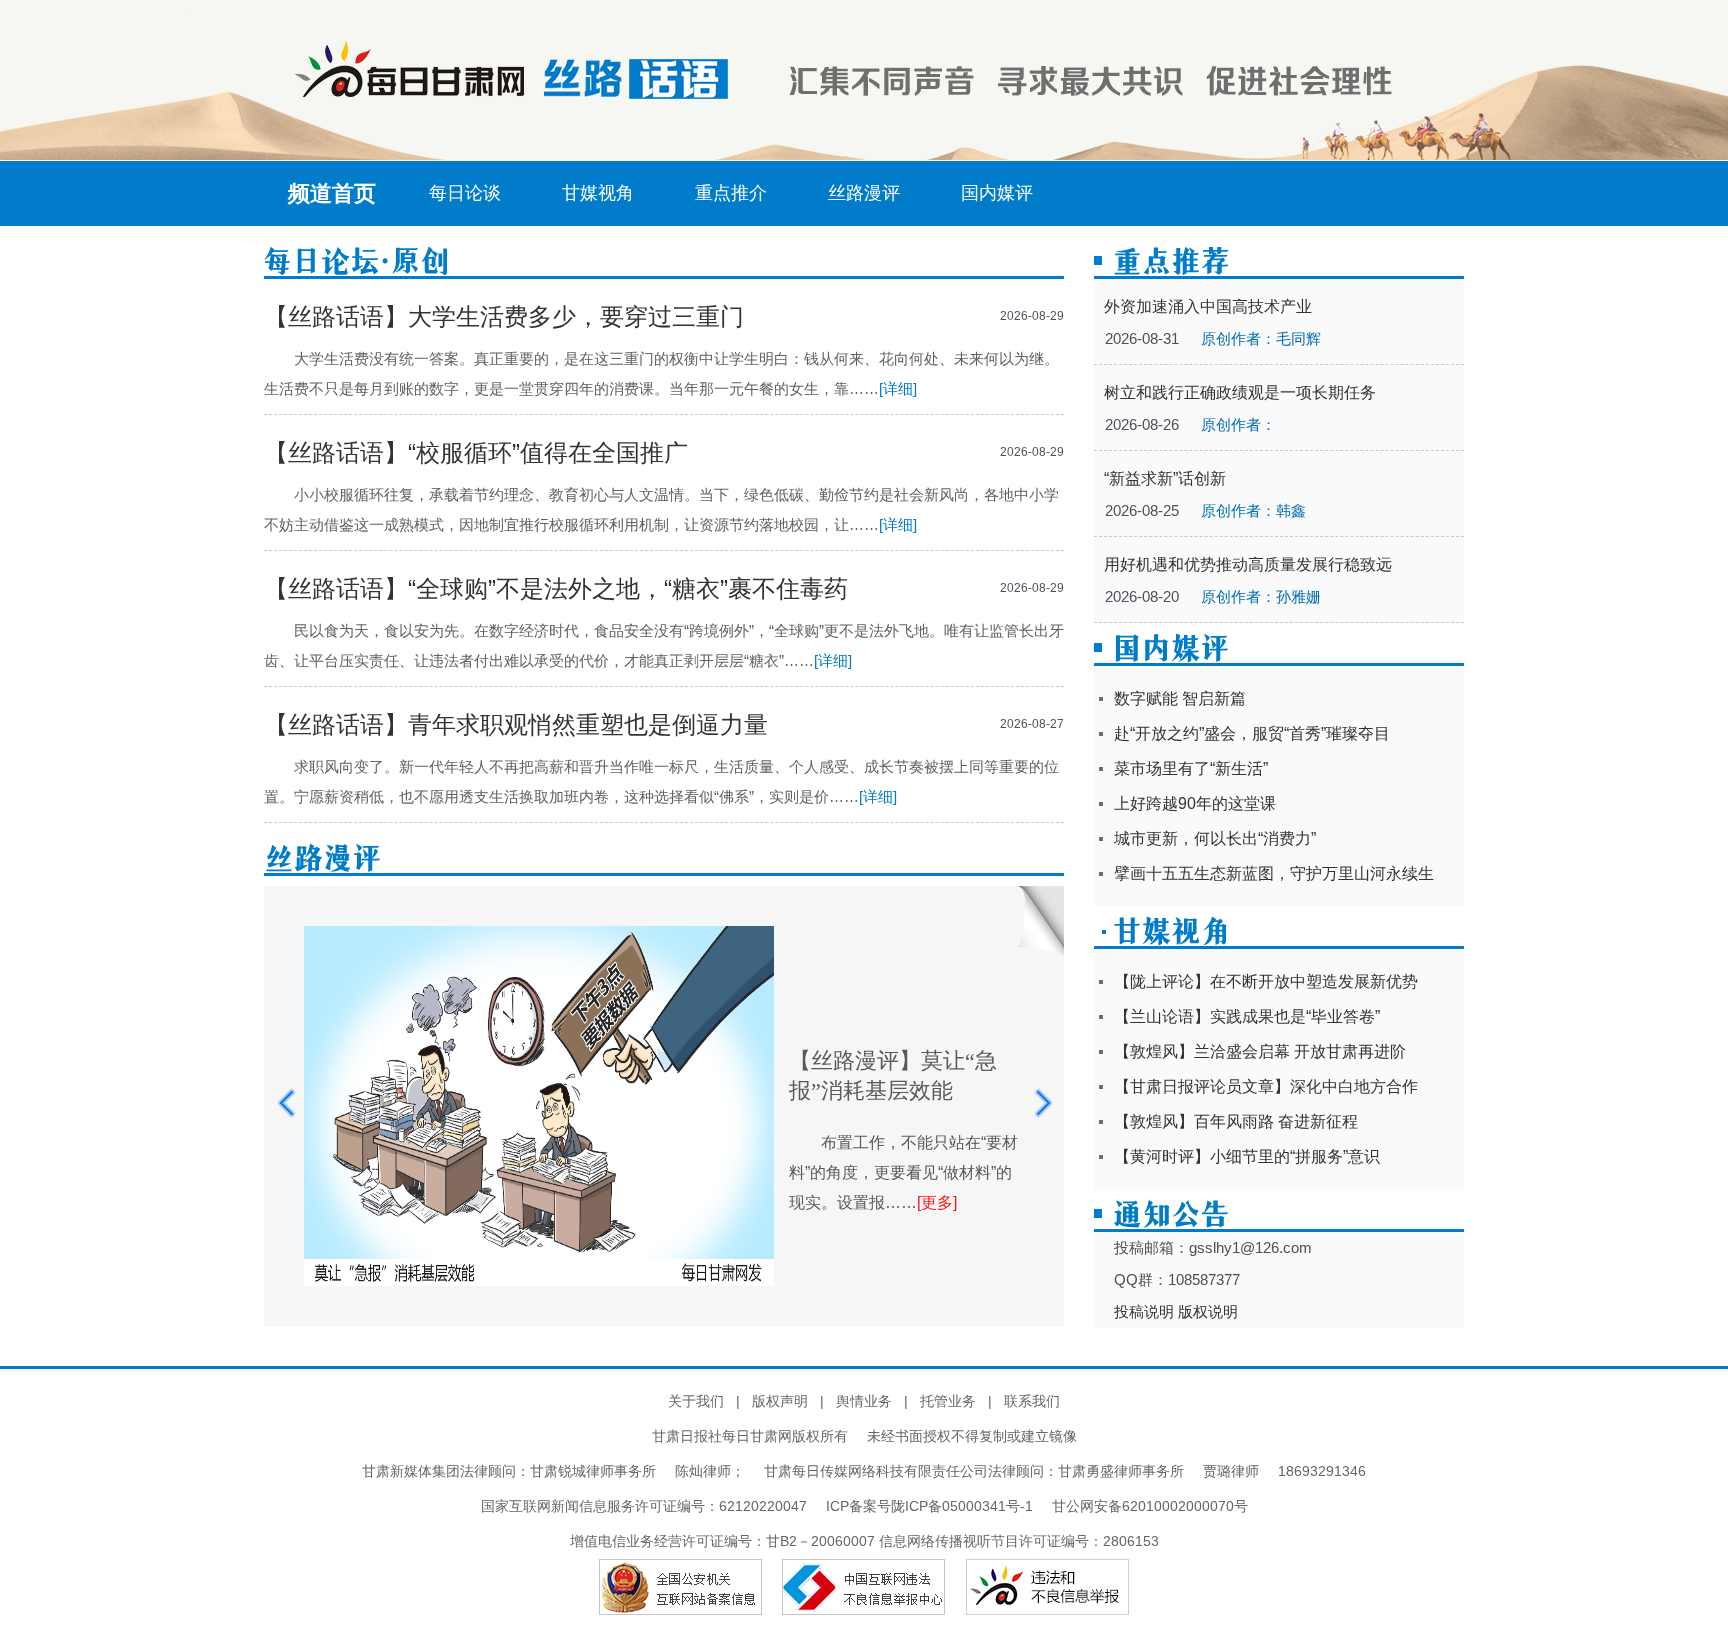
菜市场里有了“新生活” (1191, 768)
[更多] (937, 1202)
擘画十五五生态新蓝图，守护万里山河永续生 (1274, 873)
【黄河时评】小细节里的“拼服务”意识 (1247, 1156)
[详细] (898, 388)
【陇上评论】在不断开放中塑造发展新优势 (1266, 981)
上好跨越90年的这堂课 (1195, 803)
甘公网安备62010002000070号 (1150, 1506)
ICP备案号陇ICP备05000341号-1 (929, 1506)
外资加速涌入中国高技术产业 (1208, 306)
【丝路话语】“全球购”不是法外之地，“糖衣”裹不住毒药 (556, 588)
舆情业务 (864, 1401)
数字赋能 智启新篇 (1180, 698)
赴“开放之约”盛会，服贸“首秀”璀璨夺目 (1252, 733)
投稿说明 (1144, 1311)
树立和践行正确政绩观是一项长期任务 (1240, 392)
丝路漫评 (864, 193)
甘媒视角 (598, 193)
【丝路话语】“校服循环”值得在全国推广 (476, 452)
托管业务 (948, 1401)
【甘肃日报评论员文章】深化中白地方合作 (1266, 1086)
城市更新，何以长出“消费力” (1215, 838)
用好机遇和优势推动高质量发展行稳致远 (1248, 564)
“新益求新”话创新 (1165, 478)
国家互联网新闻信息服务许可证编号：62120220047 (653, 1506)
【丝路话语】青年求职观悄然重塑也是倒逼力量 (516, 724)
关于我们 (696, 1401)
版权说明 (1208, 1311)
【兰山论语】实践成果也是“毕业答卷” (1247, 1016)
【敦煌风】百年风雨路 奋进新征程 (1236, 1121)
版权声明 (780, 1401)
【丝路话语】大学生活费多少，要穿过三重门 (504, 316)
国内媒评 (997, 193)
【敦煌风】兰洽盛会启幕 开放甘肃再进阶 (1260, 1051)
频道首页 (332, 193)
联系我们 (1032, 1401)
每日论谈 (465, 193)
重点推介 (731, 193)
